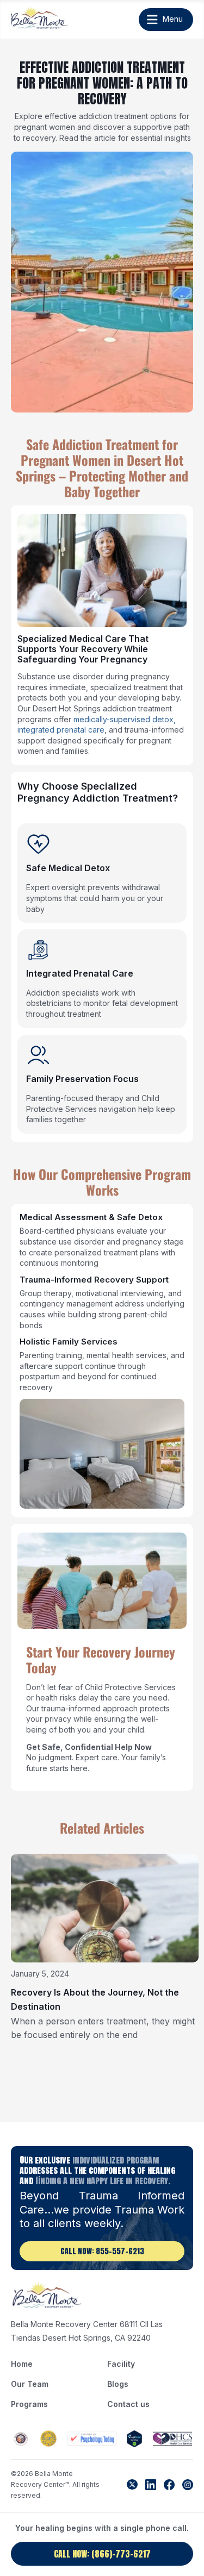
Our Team (30, 2384)
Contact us (128, 2404)
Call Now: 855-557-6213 (102, 2251)
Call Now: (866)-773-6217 (102, 2554)
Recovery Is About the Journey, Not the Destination (95, 1999)
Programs (29, 2404)
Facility (121, 2364)
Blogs (118, 2384)
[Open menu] (161, 20)
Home (22, 2364)
